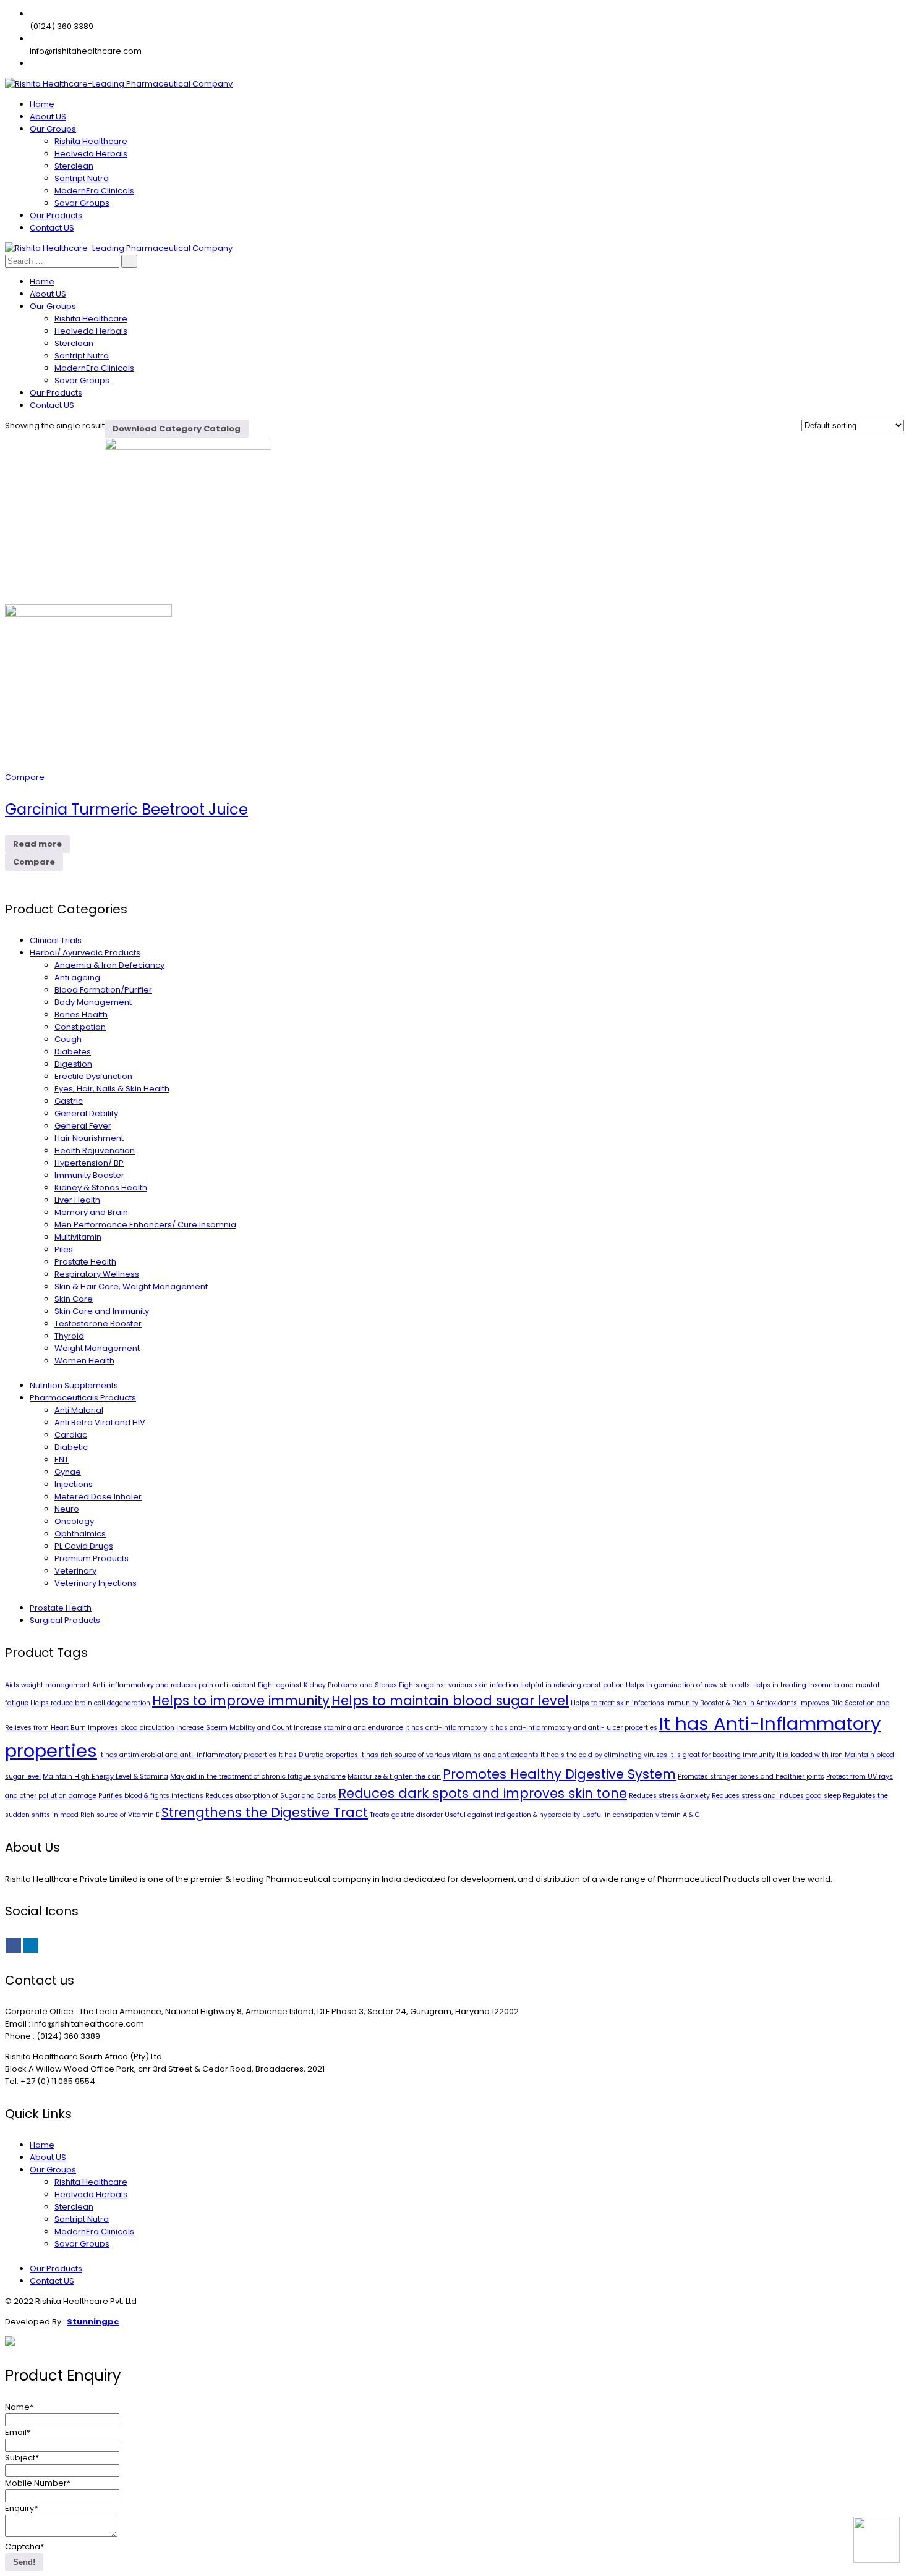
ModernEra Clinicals (94, 2231)
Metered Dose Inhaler (98, 1497)
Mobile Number (38, 2483)
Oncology (74, 1521)
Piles (64, 1249)
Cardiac (71, 1435)
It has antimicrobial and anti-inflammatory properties (188, 1755)
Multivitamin (78, 1237)
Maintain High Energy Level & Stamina (105, 1777)
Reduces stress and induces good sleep (776, 1796)
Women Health (84, 1361)
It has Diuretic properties (318, 1755)
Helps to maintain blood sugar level (450, 1701)
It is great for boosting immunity (722, 1755)
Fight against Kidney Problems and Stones (327, 1685)
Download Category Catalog (177, 429)
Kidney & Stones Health (101, 1188)
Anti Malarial (79, 1410)
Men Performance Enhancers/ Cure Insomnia (145, 1225)
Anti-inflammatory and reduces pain (153, 1685)
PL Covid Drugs (84, 1546)
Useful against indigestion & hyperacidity (512, 1815)
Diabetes (73, 1052)
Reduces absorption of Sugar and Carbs (271, 1796)
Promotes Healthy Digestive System (559, 1774)
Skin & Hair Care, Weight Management (131, 1286)
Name (19, 2407)
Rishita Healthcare (91, 2182)
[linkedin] (31, 1946)
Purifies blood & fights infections (151, 1796)
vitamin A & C (678, 1815)
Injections (74, 1484)
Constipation (80, 1027)
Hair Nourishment (89, 1138)
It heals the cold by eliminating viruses (604, 1755)
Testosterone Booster (98, 1324)
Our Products (56, 2269)
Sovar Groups (82, 2244)
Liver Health (77, 1200)
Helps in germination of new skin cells (688, 1685)
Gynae (68, 1472)
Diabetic (71, 1447)
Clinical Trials (56, 940)
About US (48, 2157)
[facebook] (14, 1946)
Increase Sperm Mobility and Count (234, 1728)
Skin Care (74, 1299)
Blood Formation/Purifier (103, 990)
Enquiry (21, 2508)
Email (18, 2432)
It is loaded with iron (810, 1755)
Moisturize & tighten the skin (394, 1777)
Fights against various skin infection (459, 1685)
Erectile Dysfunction (93, 1076)
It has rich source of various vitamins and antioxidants (449, 1755)
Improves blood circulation (131, 1728)
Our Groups (53, 2170)
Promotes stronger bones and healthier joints (751, 1777)
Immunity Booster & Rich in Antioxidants (732, 1703)
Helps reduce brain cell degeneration (90, 1703)
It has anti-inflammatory (446, 1728)
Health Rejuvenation (95, 1150)
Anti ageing (77, 977)
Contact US (52, 2281)
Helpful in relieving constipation (572, 1685)
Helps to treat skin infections (617, 1703)
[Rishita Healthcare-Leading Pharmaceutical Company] (119, 84)
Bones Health (81, 1015)
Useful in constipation (618, 1815)
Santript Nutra (82, 2219)
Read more (37, 844)
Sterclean (74, 2207)
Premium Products (92, 1558)
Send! (24, 2562)
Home (42, 2145)
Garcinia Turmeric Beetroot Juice (126, 809)
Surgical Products (65, 1620)
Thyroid (69, 1336)
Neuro (67, 1509)
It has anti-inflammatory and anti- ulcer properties (573, 1728)
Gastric (69, 1101)
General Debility (86, 1113)
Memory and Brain (91, 1212)
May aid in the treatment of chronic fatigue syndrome (258, 1777)
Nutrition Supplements (74, 1385)
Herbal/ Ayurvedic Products (85, 953)
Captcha (24, 2547)
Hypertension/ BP (89, 1163)
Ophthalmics (80, 1534)
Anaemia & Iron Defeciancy (109, 965)
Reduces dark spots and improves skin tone (483, 1793)
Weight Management (97, 1348)
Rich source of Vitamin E (120, 1815)
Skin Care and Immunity (102, 1311)
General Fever (83, 1126)
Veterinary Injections (96, 1583)
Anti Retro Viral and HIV (100, 1422)
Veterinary (75, 1571)
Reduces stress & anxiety (669, 1796)
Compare (25, 777)
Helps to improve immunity (241, 1701)
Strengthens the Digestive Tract (265, 1812)
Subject (22, 2458)
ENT (62, 1460)
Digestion (73, 1064)
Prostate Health (85, 1262)
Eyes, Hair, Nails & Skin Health (112, 1089)
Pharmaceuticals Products (83, 1398)
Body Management (93, 1002)
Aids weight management (48, 1685)
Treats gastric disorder (406, 1815)
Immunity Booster (89, 1175)
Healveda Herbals (91, 2194)
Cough (68, 1039)
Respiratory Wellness (97, 1274)
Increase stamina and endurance (348, 1728)
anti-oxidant (236, 1685)
